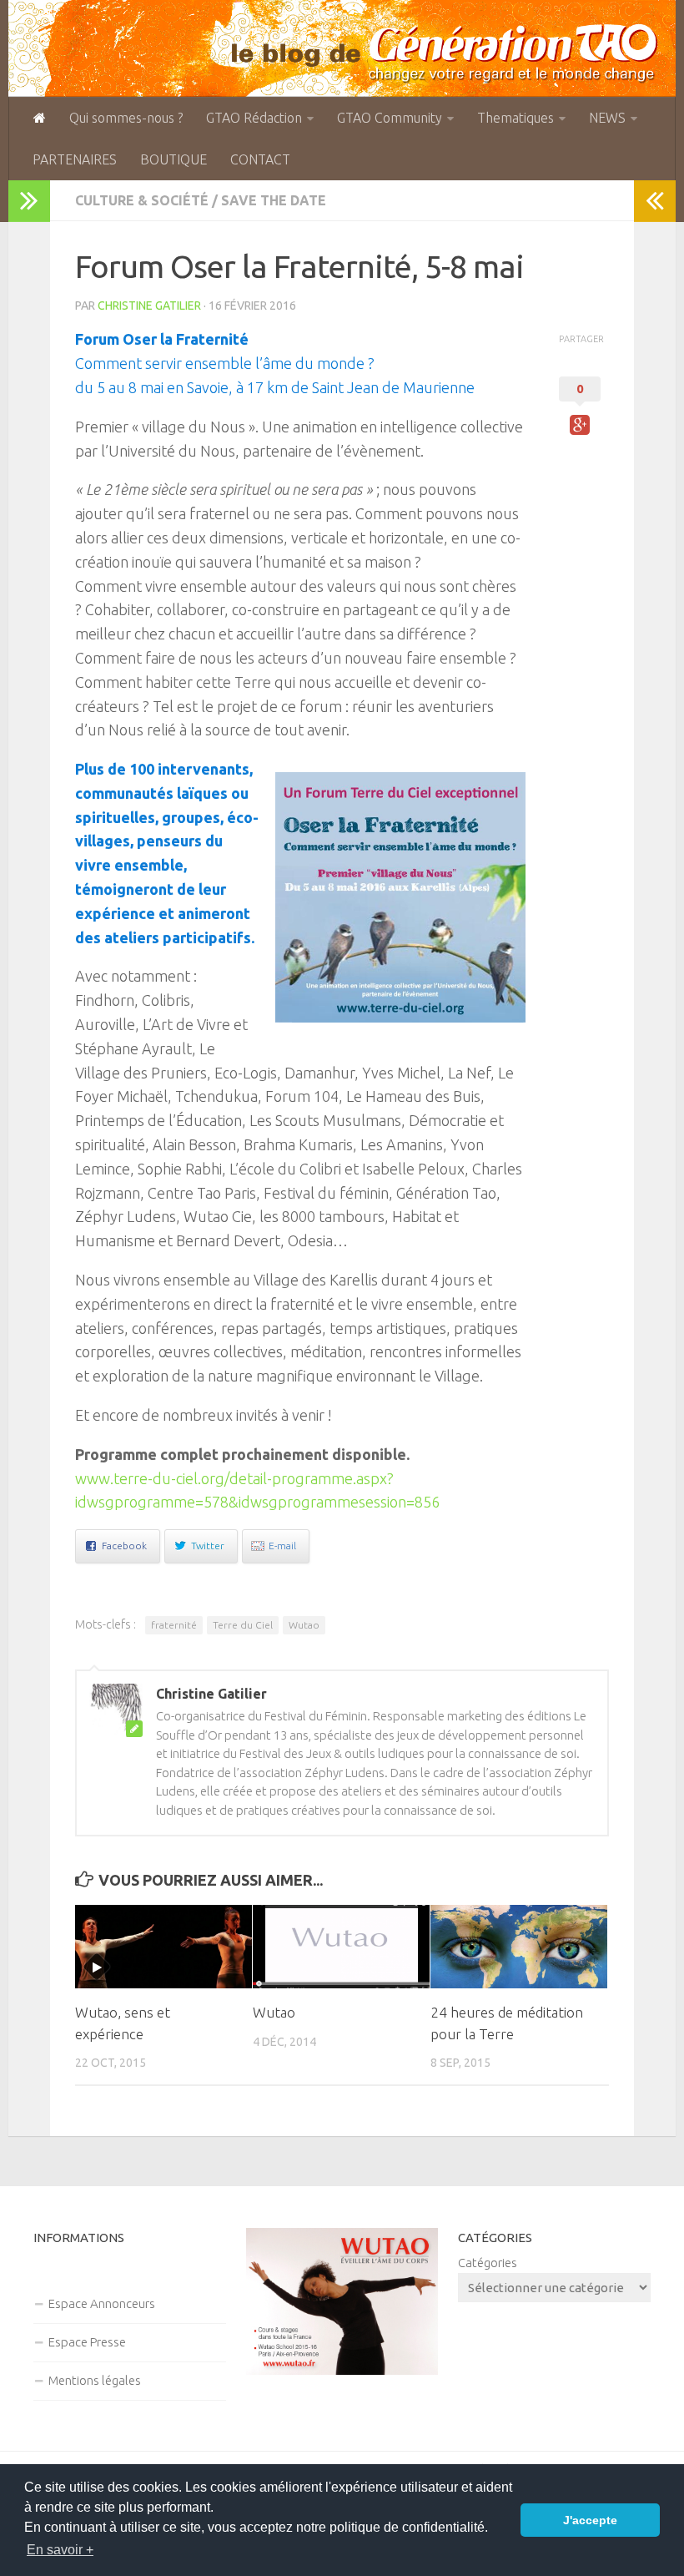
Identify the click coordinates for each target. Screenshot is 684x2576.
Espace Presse (87, 2342)
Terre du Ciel (243, 1625)
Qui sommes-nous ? (126, 118)
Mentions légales (95, 2380)
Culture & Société (142, 200)
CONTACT (260, 159)
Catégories (488, 2263)
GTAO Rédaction (254, 118)
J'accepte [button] (590, 2520)
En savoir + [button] (60, 2550)
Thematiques (516, 118)
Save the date (274, 200)
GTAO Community (390, 118)
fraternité (174, 1625)
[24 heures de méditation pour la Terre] (519, 1947)
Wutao (304, 1625)
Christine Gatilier (149, 306)
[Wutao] (341, 1947)
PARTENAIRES (75, 159)
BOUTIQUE (174, 159)
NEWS (607, 118)
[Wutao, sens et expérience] (163, 1947)
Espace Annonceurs (102, 2303)
